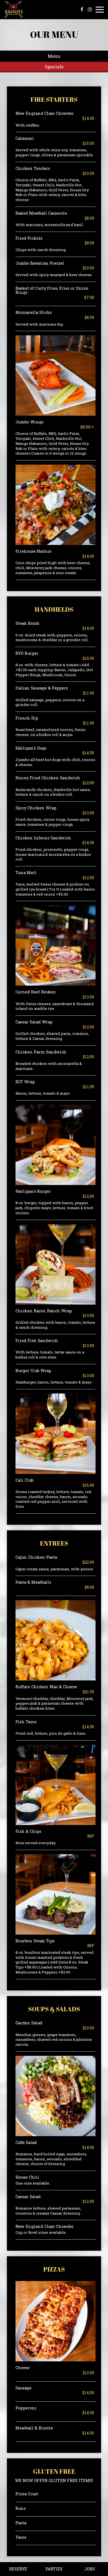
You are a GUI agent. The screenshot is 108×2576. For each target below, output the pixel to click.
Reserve (18, 2569)
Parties (54, 2569)
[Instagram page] (90, 9)
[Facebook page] (82, 9)
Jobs (90, 2569)
